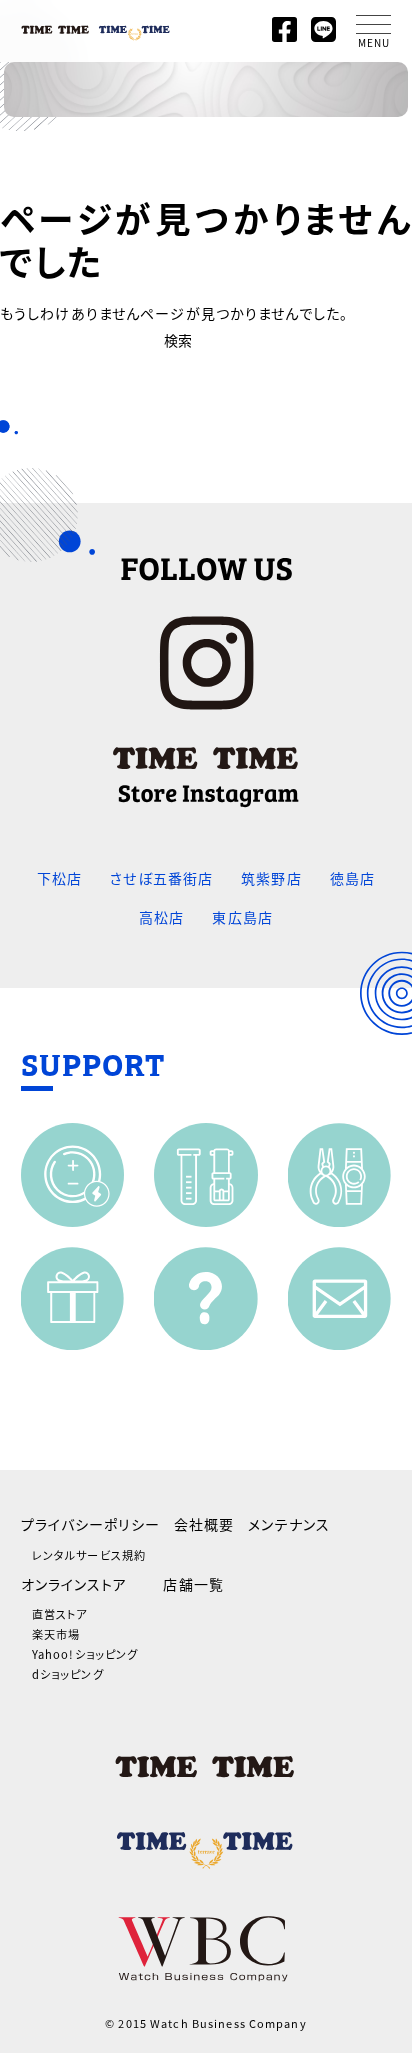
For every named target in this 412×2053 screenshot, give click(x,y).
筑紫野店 (271, 878)
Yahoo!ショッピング (85, 1654)
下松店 (59, 878)
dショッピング (68, 1674)
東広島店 (242, 917)
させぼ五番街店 (161, 878)
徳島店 (352, 878)
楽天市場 (56, 1634)
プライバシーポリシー (90, 1524)
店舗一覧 (193, 1584)
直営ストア (60, 1614)
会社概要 (204, 1524)
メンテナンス (289, 1524)
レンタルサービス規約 (89, 1555)
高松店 (161, 917)
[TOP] (96, 26)
